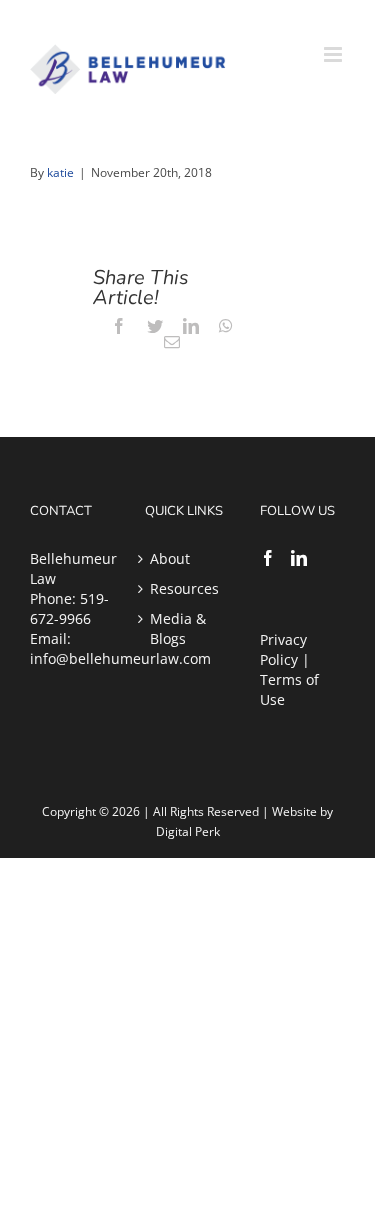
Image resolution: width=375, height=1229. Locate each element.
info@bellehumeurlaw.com (120, 658)
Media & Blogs (178, 628)
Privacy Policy (283, 649)
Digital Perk (188, 831)
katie (60, 172)
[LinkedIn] (299, 558)
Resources (184, 588)
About (170, 558)
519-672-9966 (69, 608)
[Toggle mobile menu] (334, 54)
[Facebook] (268, 558)
